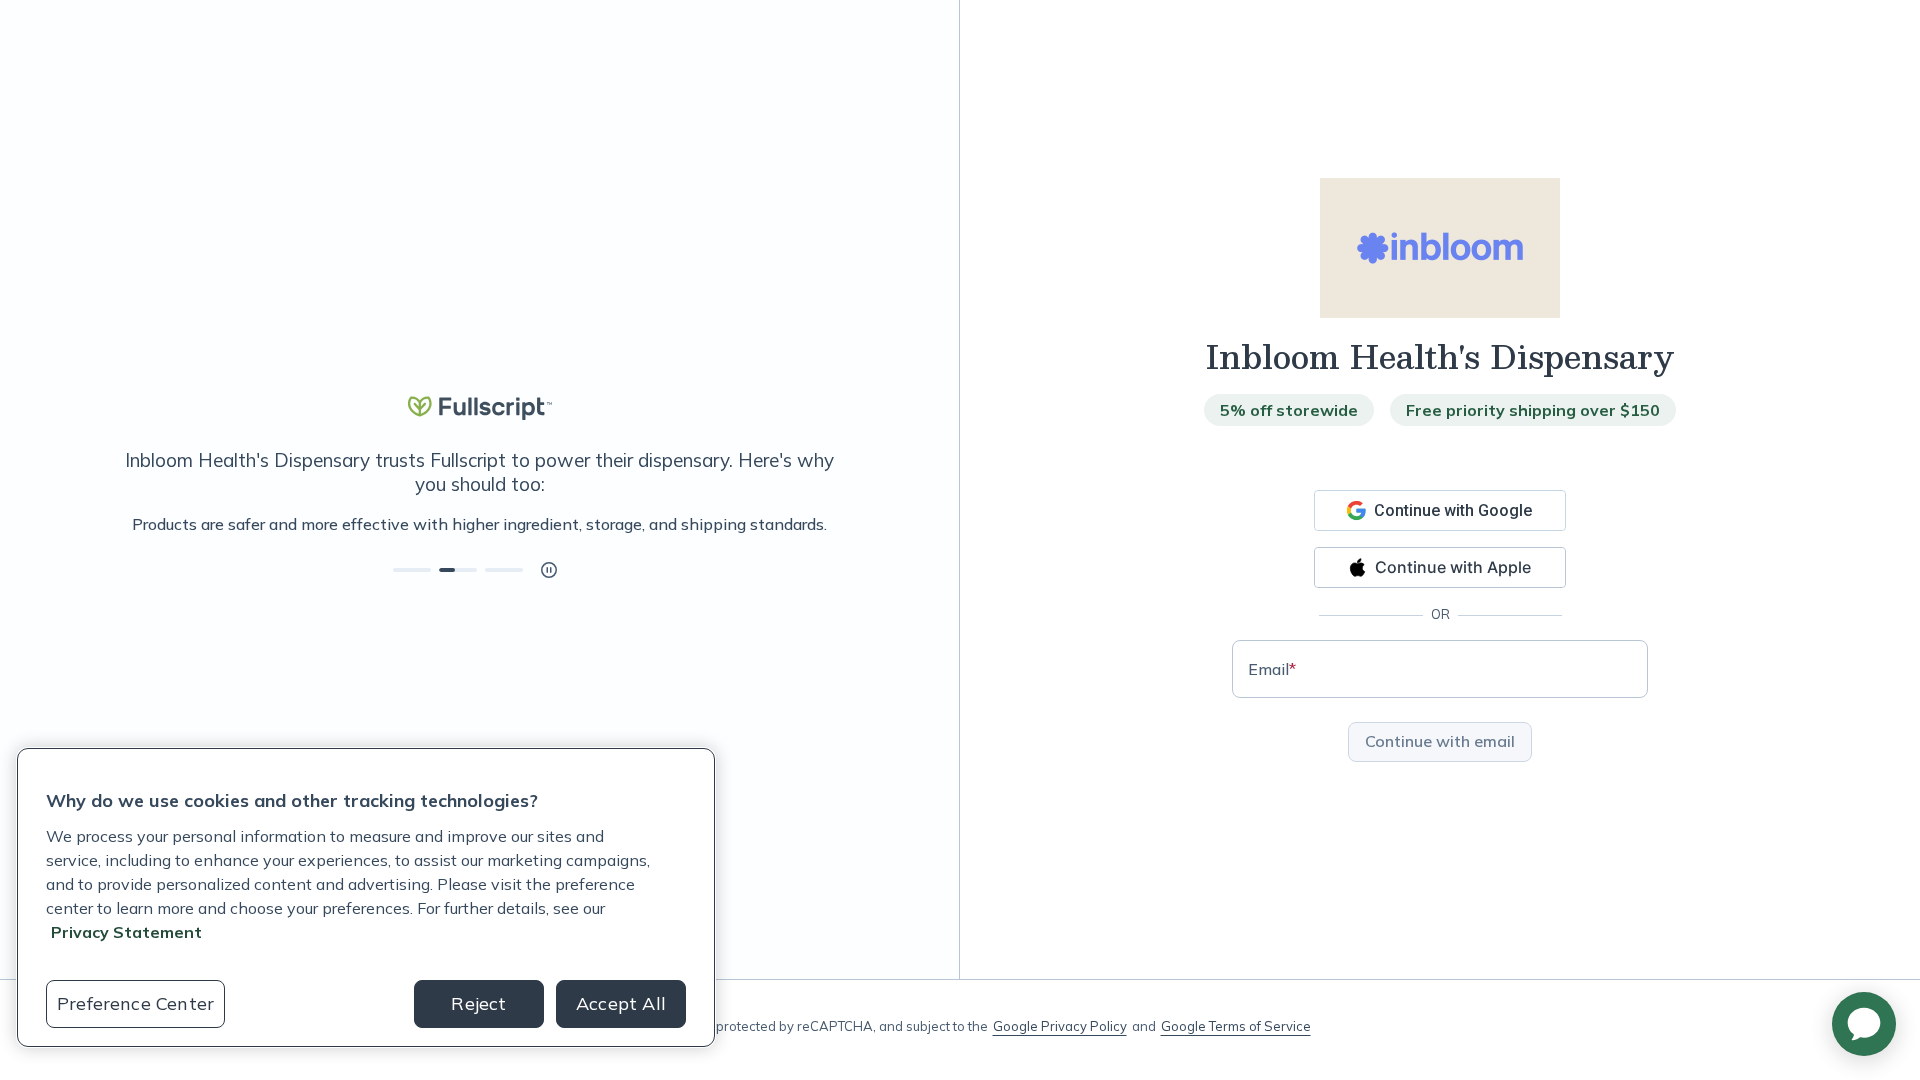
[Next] (847, 524)
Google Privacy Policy (1060, 1026)
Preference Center (135, 1003)
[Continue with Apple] (1440, 567)
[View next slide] (412, 570)
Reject (478, 1003)
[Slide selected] (458, 570)
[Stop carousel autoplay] (549, 570)
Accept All (621, 1003)
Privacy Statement (126, 932)
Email (1272, 669)
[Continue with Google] (1440, 510)
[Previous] (112, 524)
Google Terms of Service (1236, 1026)
